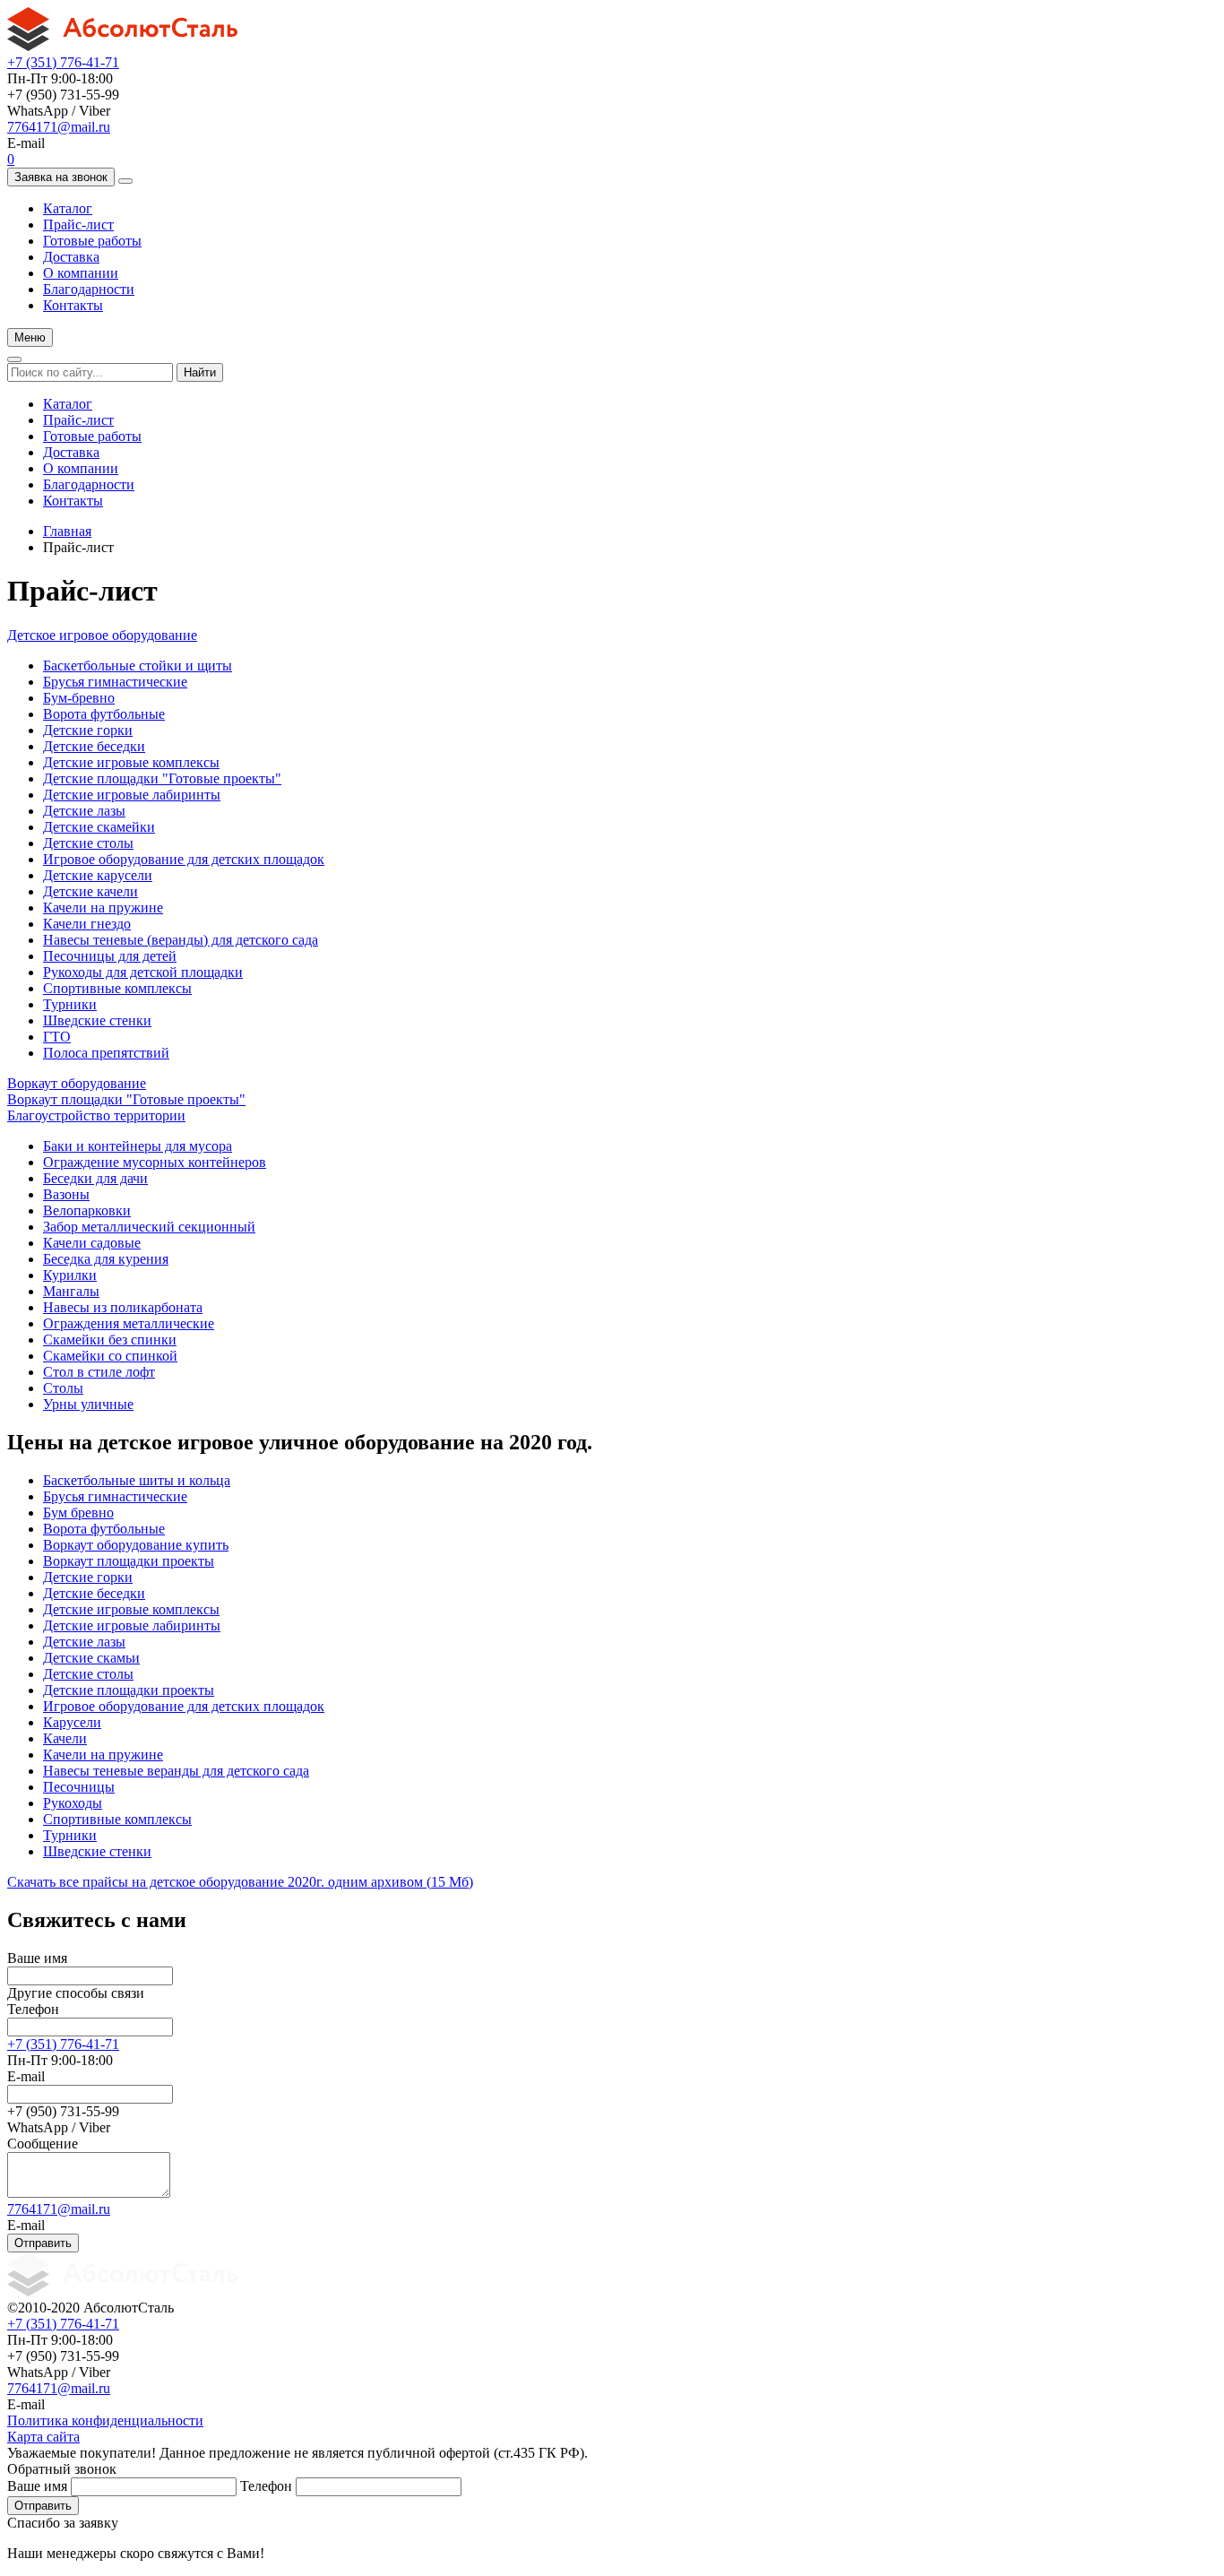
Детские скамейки (99, 827)
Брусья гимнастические (115, 682)
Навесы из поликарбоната (123, 1307)
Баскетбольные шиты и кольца (137, 1480)
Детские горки (88, 730)
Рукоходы (73, 1803)
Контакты (73, 305)
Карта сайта (43, 2437)
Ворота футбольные (104, 714)
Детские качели (91, 891)
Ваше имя (37, 1958)
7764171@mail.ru (59, 127)
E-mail (26, 2076)
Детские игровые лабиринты (132, 795)
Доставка (71, 257)
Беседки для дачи (95, 1178)
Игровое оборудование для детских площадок (184, 859)
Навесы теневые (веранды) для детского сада (181, 940)
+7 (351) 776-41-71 (63, 62)
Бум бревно (78, 1513)
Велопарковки (87, 1210)
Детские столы (88, 843)
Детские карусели (98, 875)
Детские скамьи (91, 1658)
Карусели (72, 1722)
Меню (30, 337)
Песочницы (79, 1787)
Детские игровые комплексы (131, 762)
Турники (70, 1004)
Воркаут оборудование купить (136, 1545)
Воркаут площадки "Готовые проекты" (126, 1099)
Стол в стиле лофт (99, 1372)
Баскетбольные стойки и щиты (138, 666)
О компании (81, 273)
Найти (200, 372)
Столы (63, 1388)
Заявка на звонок (61, 177)
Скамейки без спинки (110, 1340)
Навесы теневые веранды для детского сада (176, 1771)
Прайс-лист (78, 225)
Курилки (70, 1275)
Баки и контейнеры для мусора (138, 1146)
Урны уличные (88, 1404)
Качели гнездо (87, 924)
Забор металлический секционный (149, 1227)
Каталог (68, 208)
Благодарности (89, 289)
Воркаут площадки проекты (129, 1561)
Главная (67, 531)
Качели (65, 1738)
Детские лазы (84, 811)
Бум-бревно (79, 698)
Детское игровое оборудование (102, 635)
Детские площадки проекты (129, 1690)
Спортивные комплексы (117, 988)
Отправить (43, 2243)
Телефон (33, 2009)
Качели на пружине (103, 908)
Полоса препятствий (106, 1053)
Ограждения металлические (129, 1323)
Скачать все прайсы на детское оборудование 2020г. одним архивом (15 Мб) (240, 1882)
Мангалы (71, 1291)
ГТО (57, 1037)
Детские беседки (94, 746)
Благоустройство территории (96, 1115)
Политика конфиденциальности (105, 2420)
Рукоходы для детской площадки (143, 972)
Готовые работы (92, 241)
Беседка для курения (106, 1259)
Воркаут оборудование (77, 1083)
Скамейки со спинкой (110, 1356)
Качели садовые (92, 1243)
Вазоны (66, 1194)
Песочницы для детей (110, 956)
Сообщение (43, 2144)
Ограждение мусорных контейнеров (155, 1162)
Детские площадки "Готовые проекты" (162, 778)
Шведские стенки (97, 1020)
